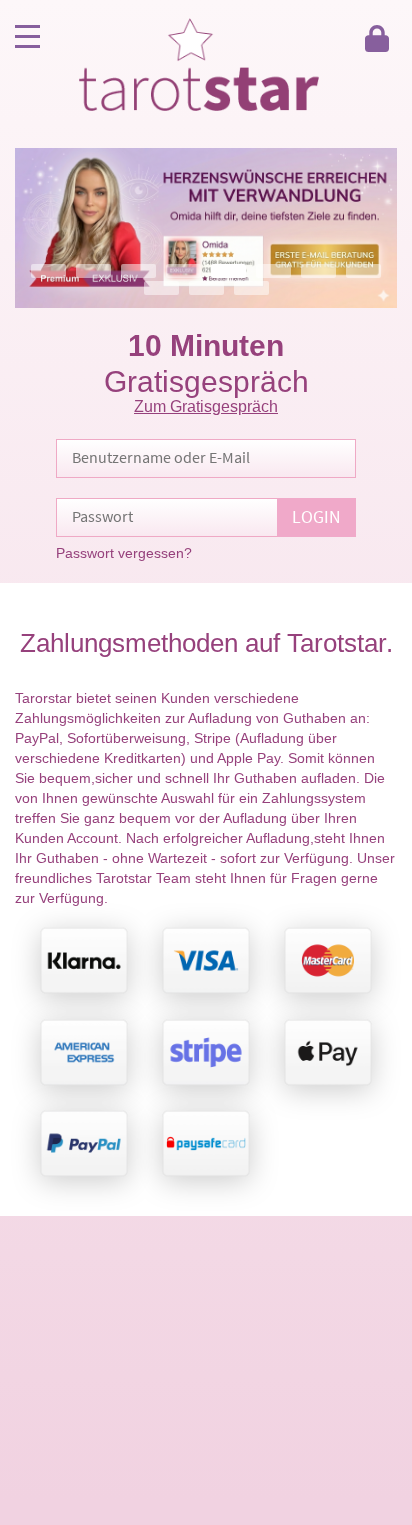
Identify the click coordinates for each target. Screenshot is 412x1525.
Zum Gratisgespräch (206, 406)
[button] (206, 228)
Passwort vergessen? (124, 553)
